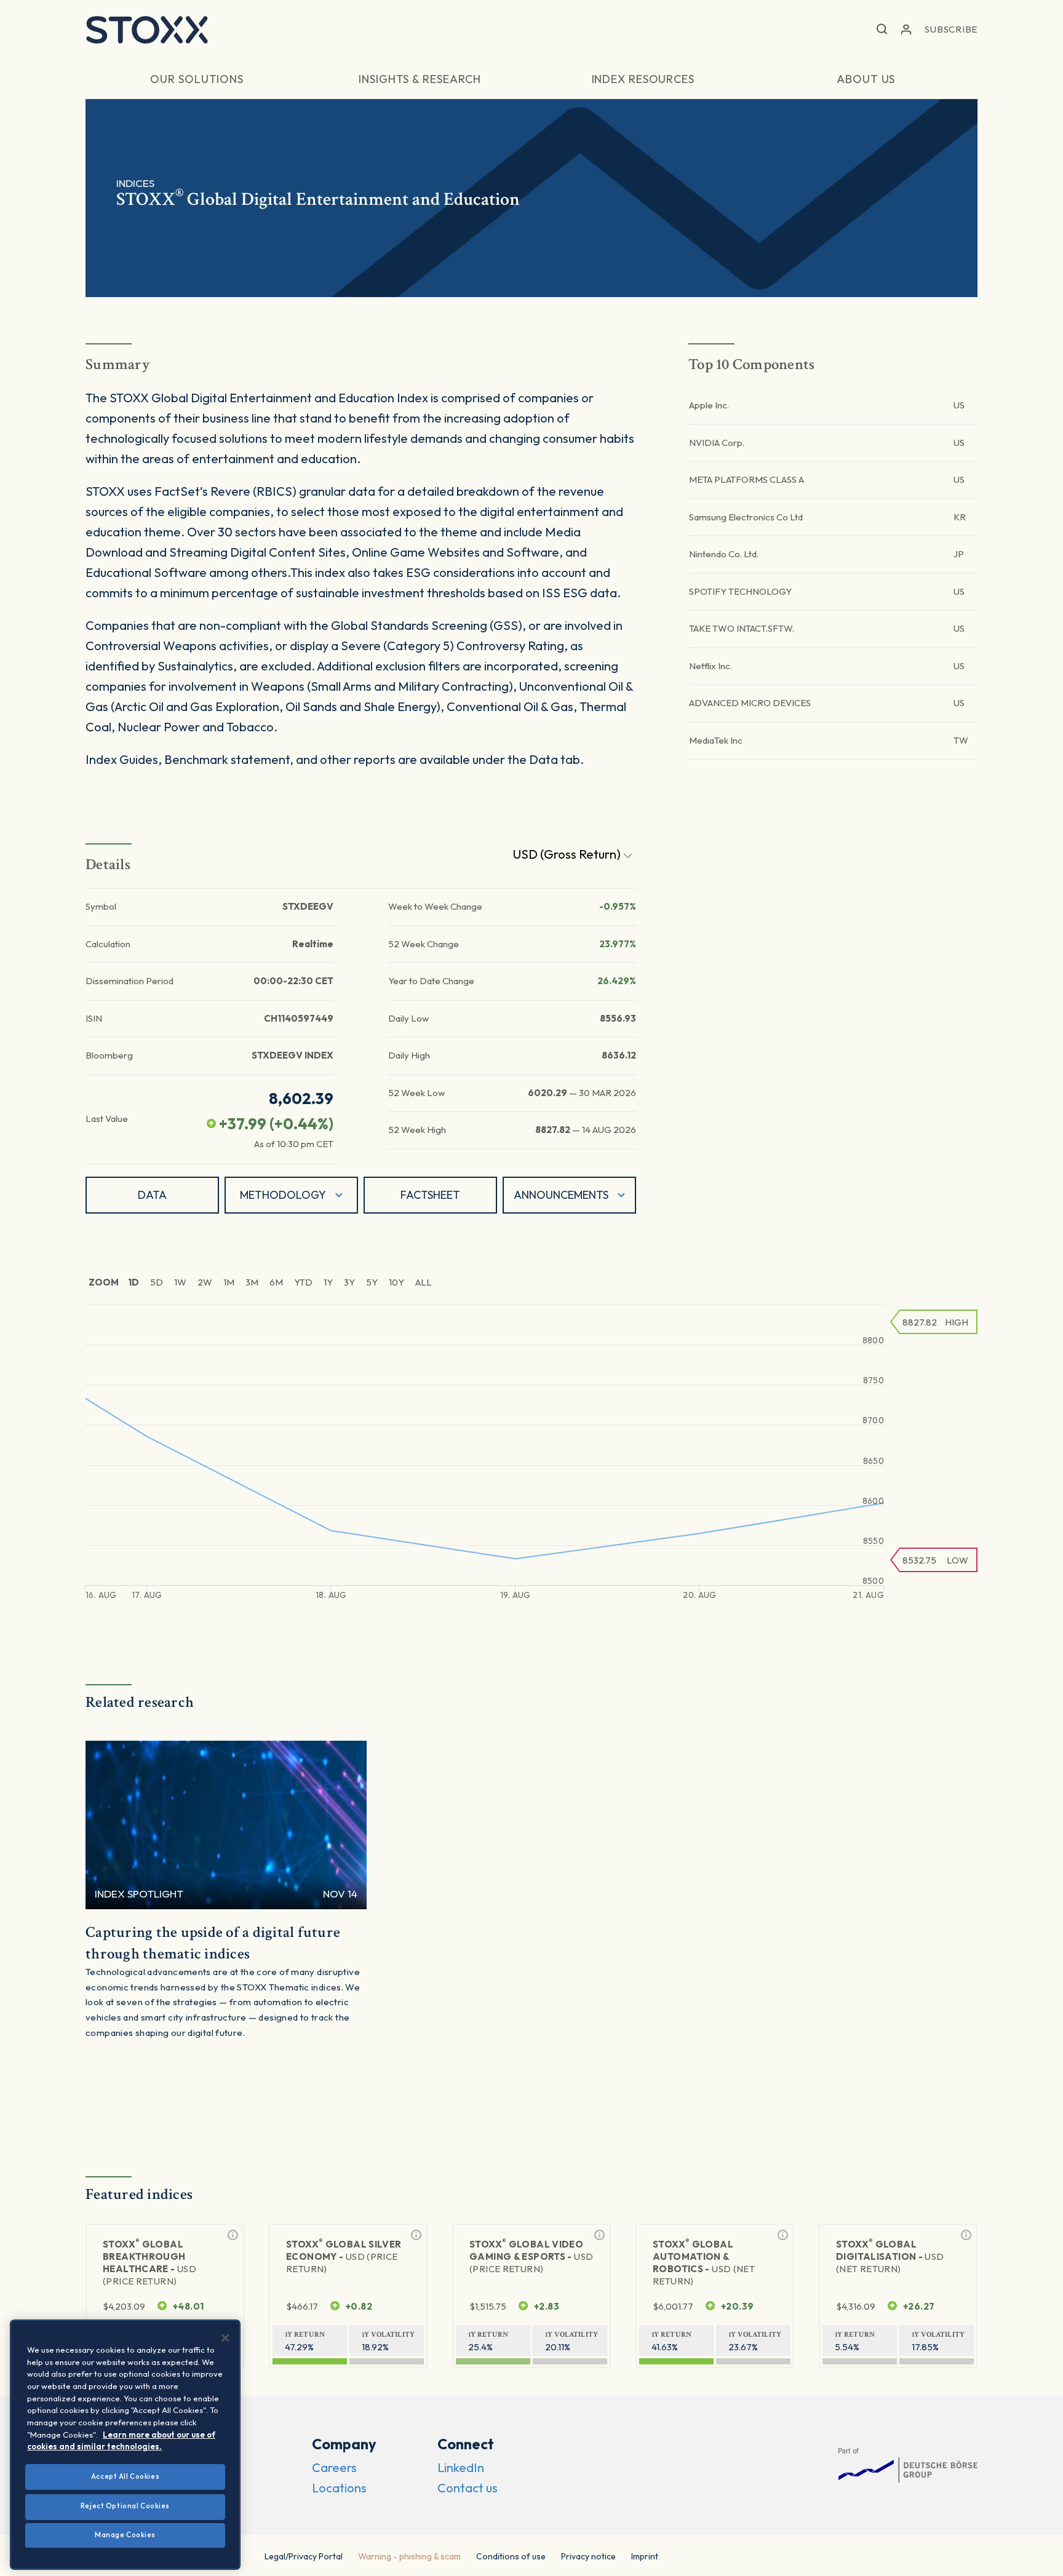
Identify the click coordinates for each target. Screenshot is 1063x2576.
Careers (334, 2467)
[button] (882, 30)
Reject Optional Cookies (125, 2506)
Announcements (561, 1195)
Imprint (645, 2556)
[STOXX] (147, 30)
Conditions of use (511, 2556)
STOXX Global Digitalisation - (890, 2256)
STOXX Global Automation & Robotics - (704, 2262)
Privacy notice (588, 2556)
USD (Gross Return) (568, 854)
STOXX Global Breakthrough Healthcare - (149, 2262)
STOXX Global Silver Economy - (344, 2256)
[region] (125, 2445)
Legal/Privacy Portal (304, 2556)
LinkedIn (461, 2467)
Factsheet (430, 1195)
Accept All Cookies (125, 2476)
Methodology (283, 1195)
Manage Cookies (125, 2535)
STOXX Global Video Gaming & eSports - (531, 2256)
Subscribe (951, 29)
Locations (339, 2488)
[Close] (225, 2338)
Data (152, 1195)
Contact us (468, 2488)
